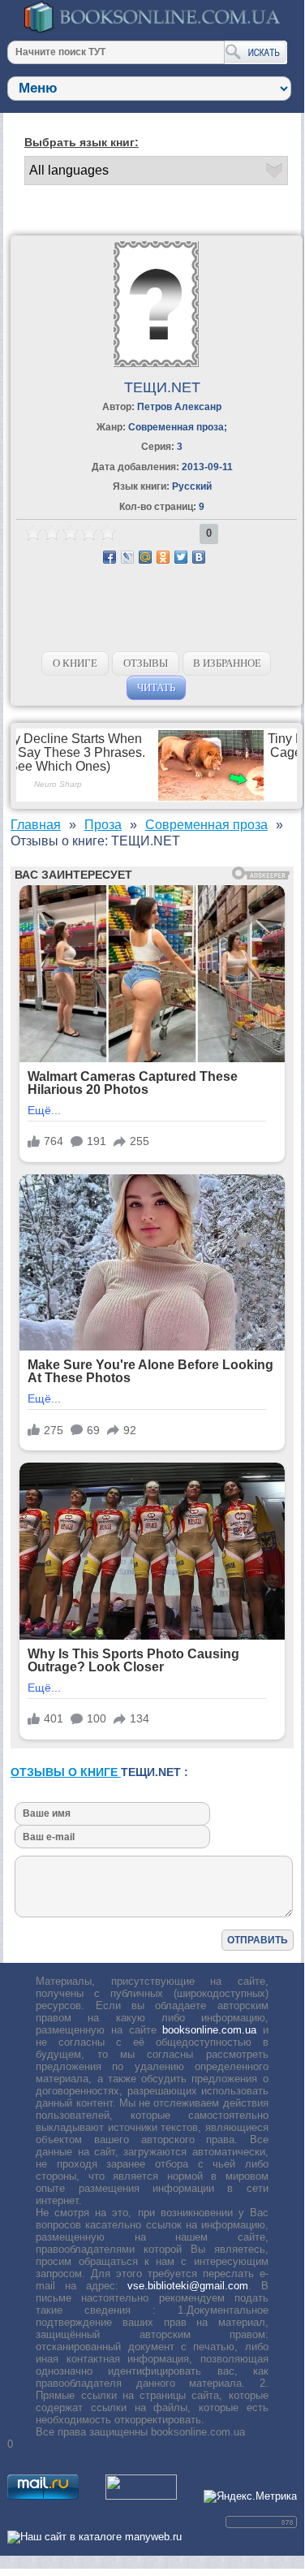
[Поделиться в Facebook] (110, 557)
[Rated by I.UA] (141, 2496)
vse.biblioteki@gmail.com (188, 2286)
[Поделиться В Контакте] (199, 557)
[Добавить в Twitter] (181, 557)
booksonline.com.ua (209, 2030)
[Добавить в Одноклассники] (163, 557)
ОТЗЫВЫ (146, 663)
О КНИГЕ (75, 663)
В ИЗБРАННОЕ (227, 663)
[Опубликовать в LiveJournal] (127, 557)
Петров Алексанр (179, 407)
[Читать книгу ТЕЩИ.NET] (156, 363)
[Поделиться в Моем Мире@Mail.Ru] (145, 557)
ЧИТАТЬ (156, 687)
